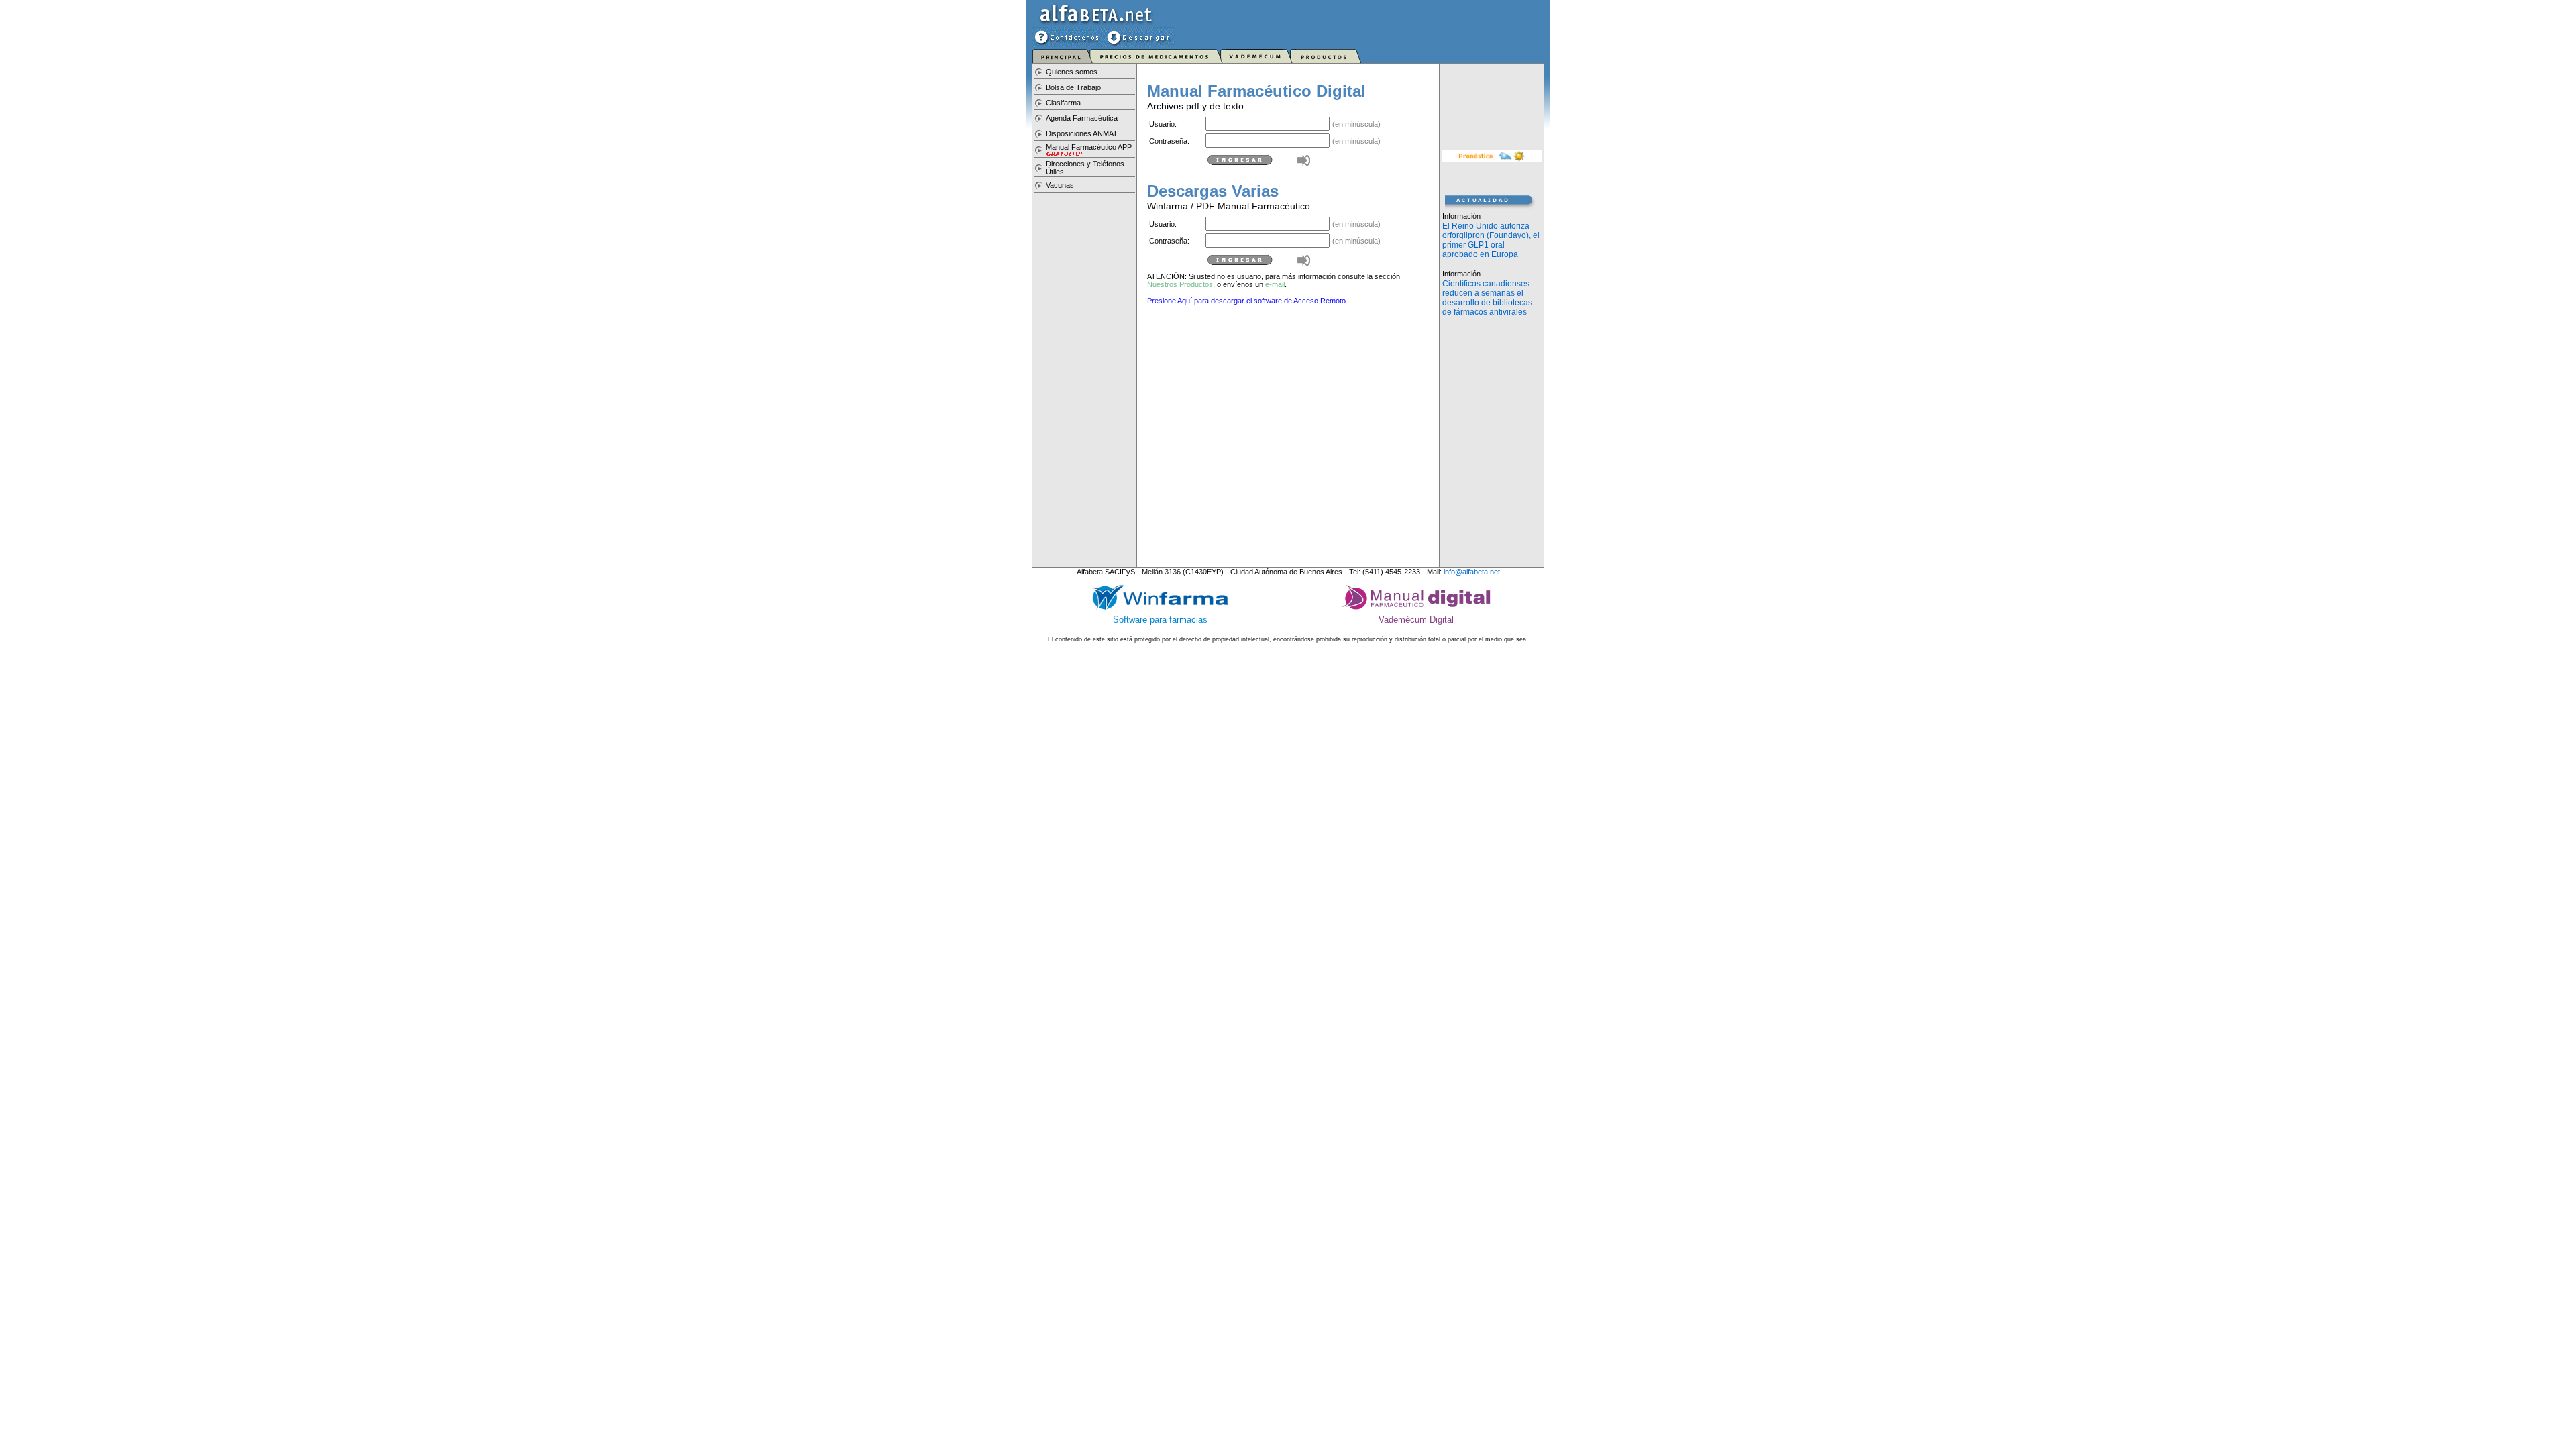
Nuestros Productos (1180, 284)
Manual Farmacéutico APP (1089, 147)
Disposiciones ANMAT (1082, 133)
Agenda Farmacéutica (1082, 118)
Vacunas (1060, 185)
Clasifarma (1063, 103)
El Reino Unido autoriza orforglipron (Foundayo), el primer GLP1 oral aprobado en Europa (1491, 240)
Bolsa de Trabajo (1073, 87)
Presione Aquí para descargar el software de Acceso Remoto (1246, 301)
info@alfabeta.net (1472, 572)
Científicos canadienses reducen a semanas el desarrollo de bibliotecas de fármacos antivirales (1487, 298)
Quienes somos (1072, 72)
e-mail (1275, 284)
